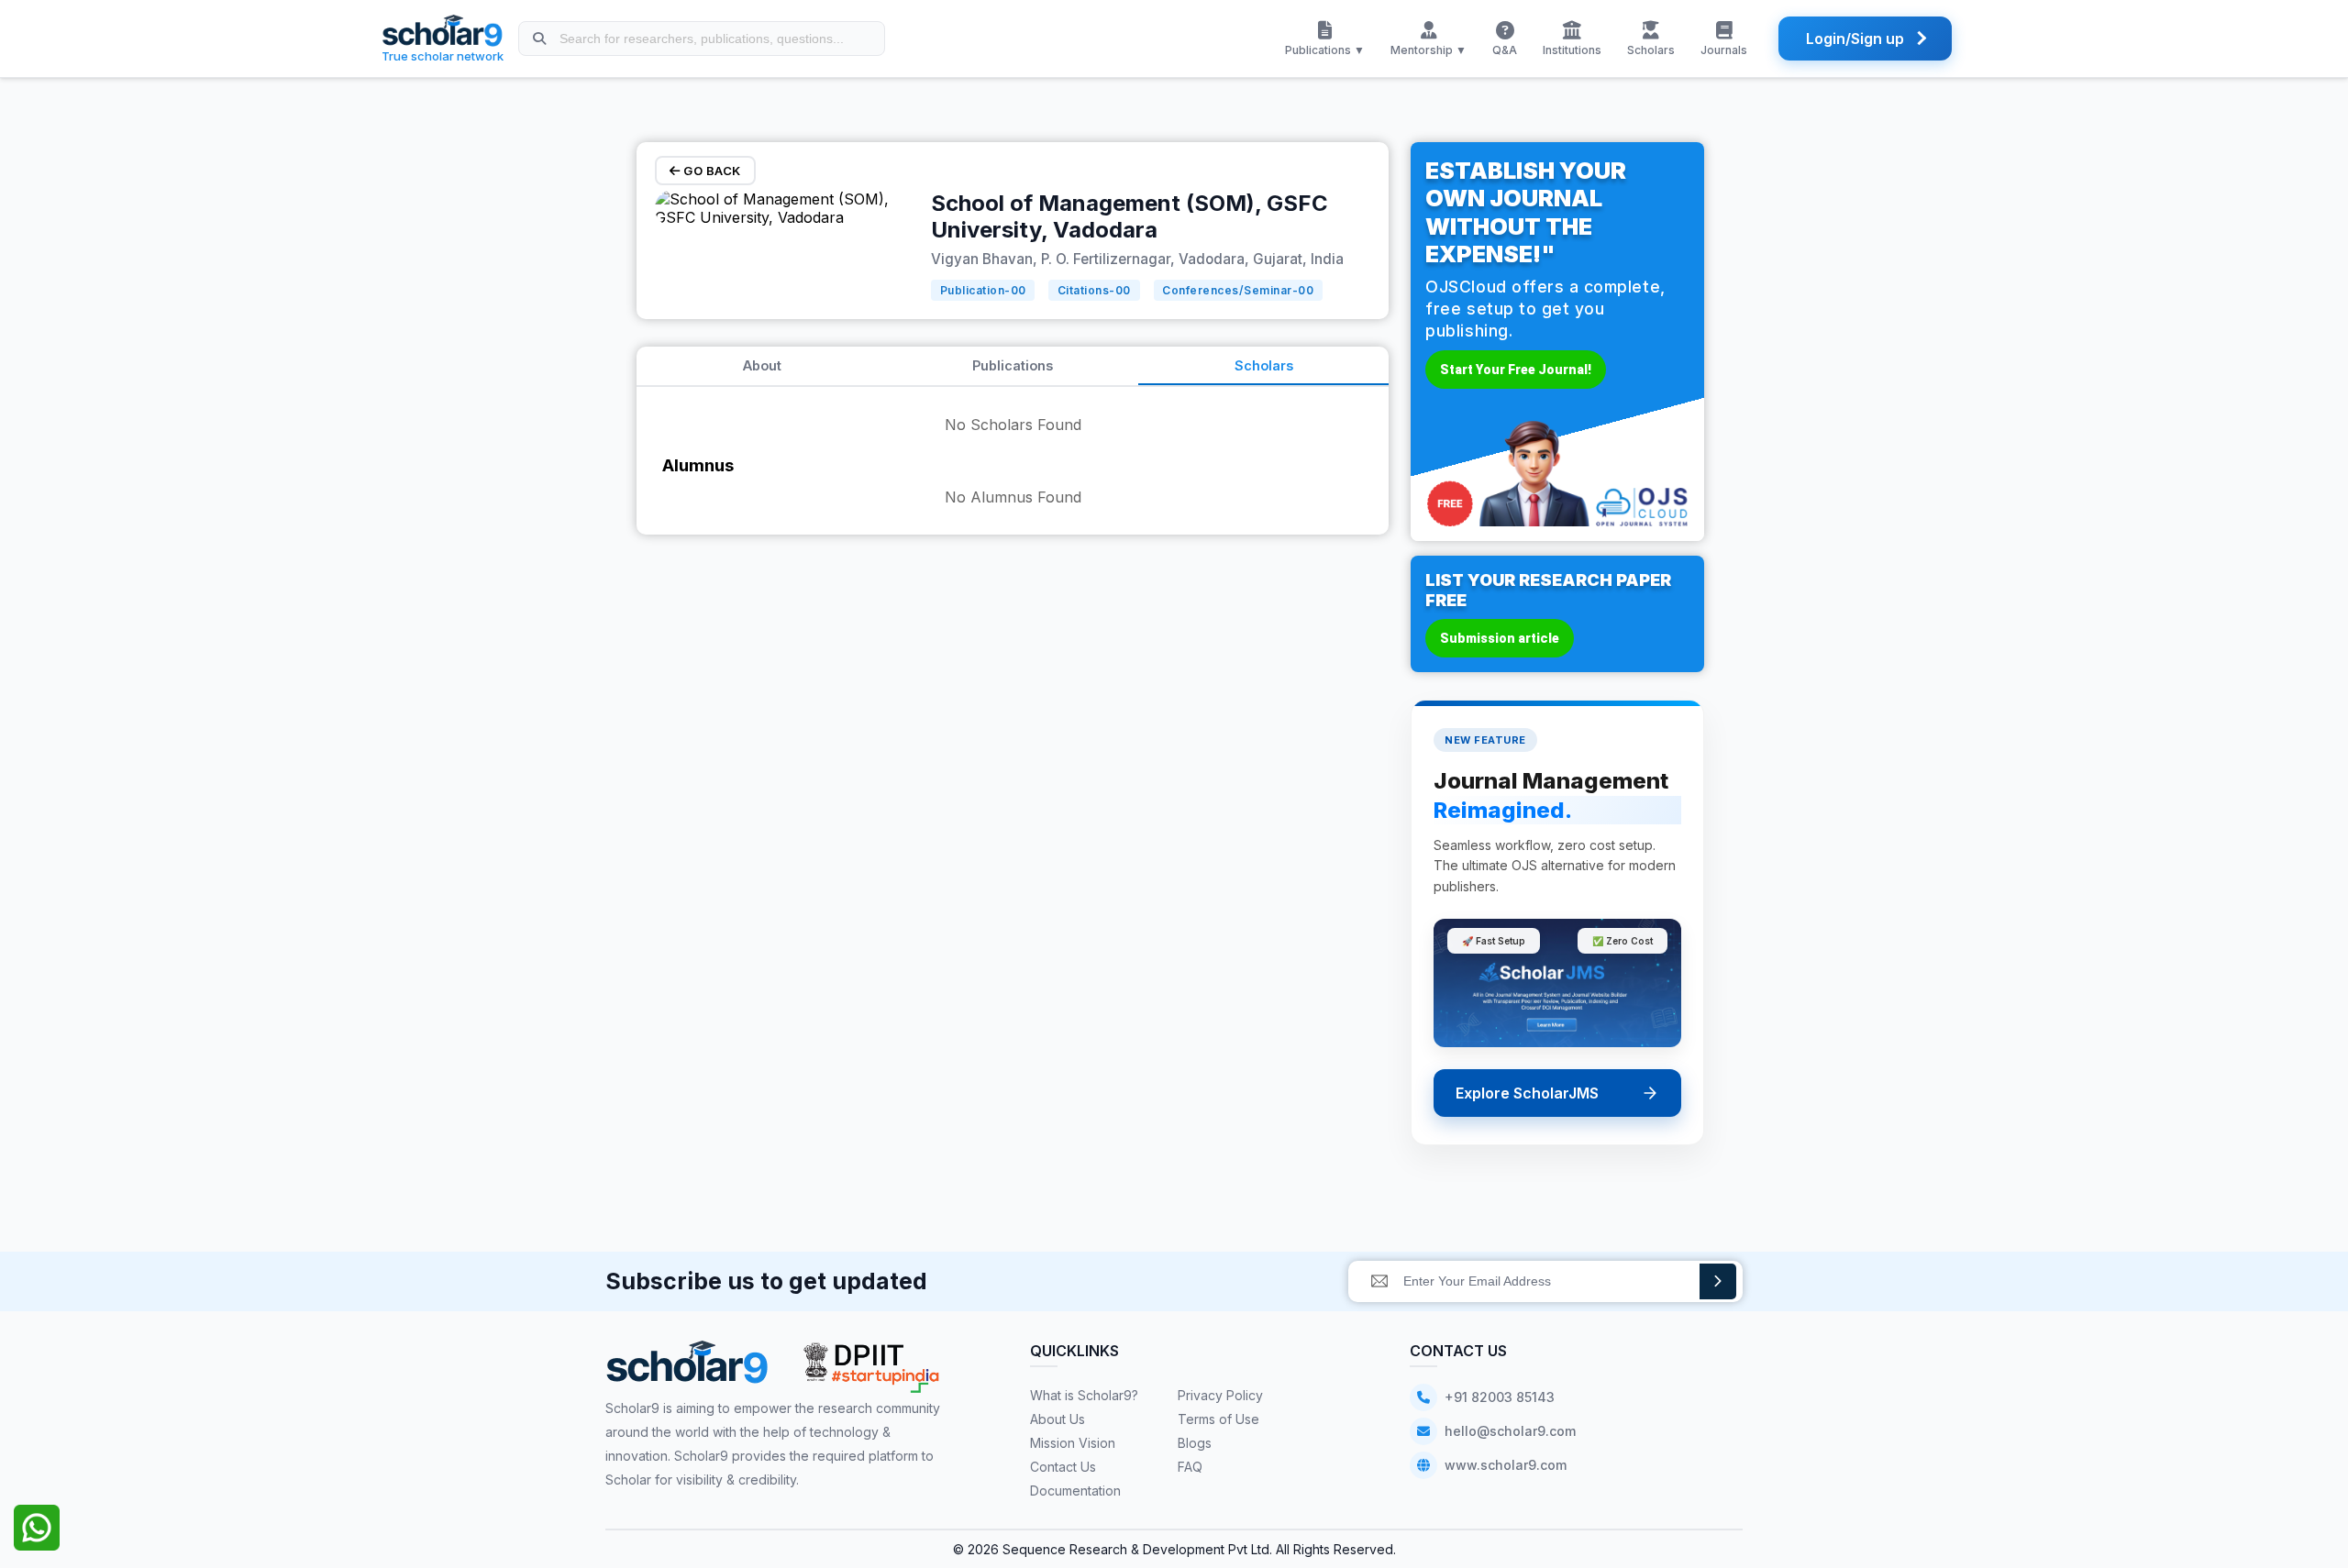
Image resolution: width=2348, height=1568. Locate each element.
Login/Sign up (1855, 39)
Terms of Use (1218, 1419)
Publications (1013, 365)
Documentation (1075, 1491)
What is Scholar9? (1084, 1395)
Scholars (1264, 365)
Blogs (1195, 1443)
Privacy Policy (1220, 1395)
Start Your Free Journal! (1516, 370)
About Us (1058, 1419)
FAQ (1190, 1467)
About (762, 365)
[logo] (687, 1369)
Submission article (1500, 638)
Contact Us (1063, 1467)
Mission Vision (1073, 1443)
